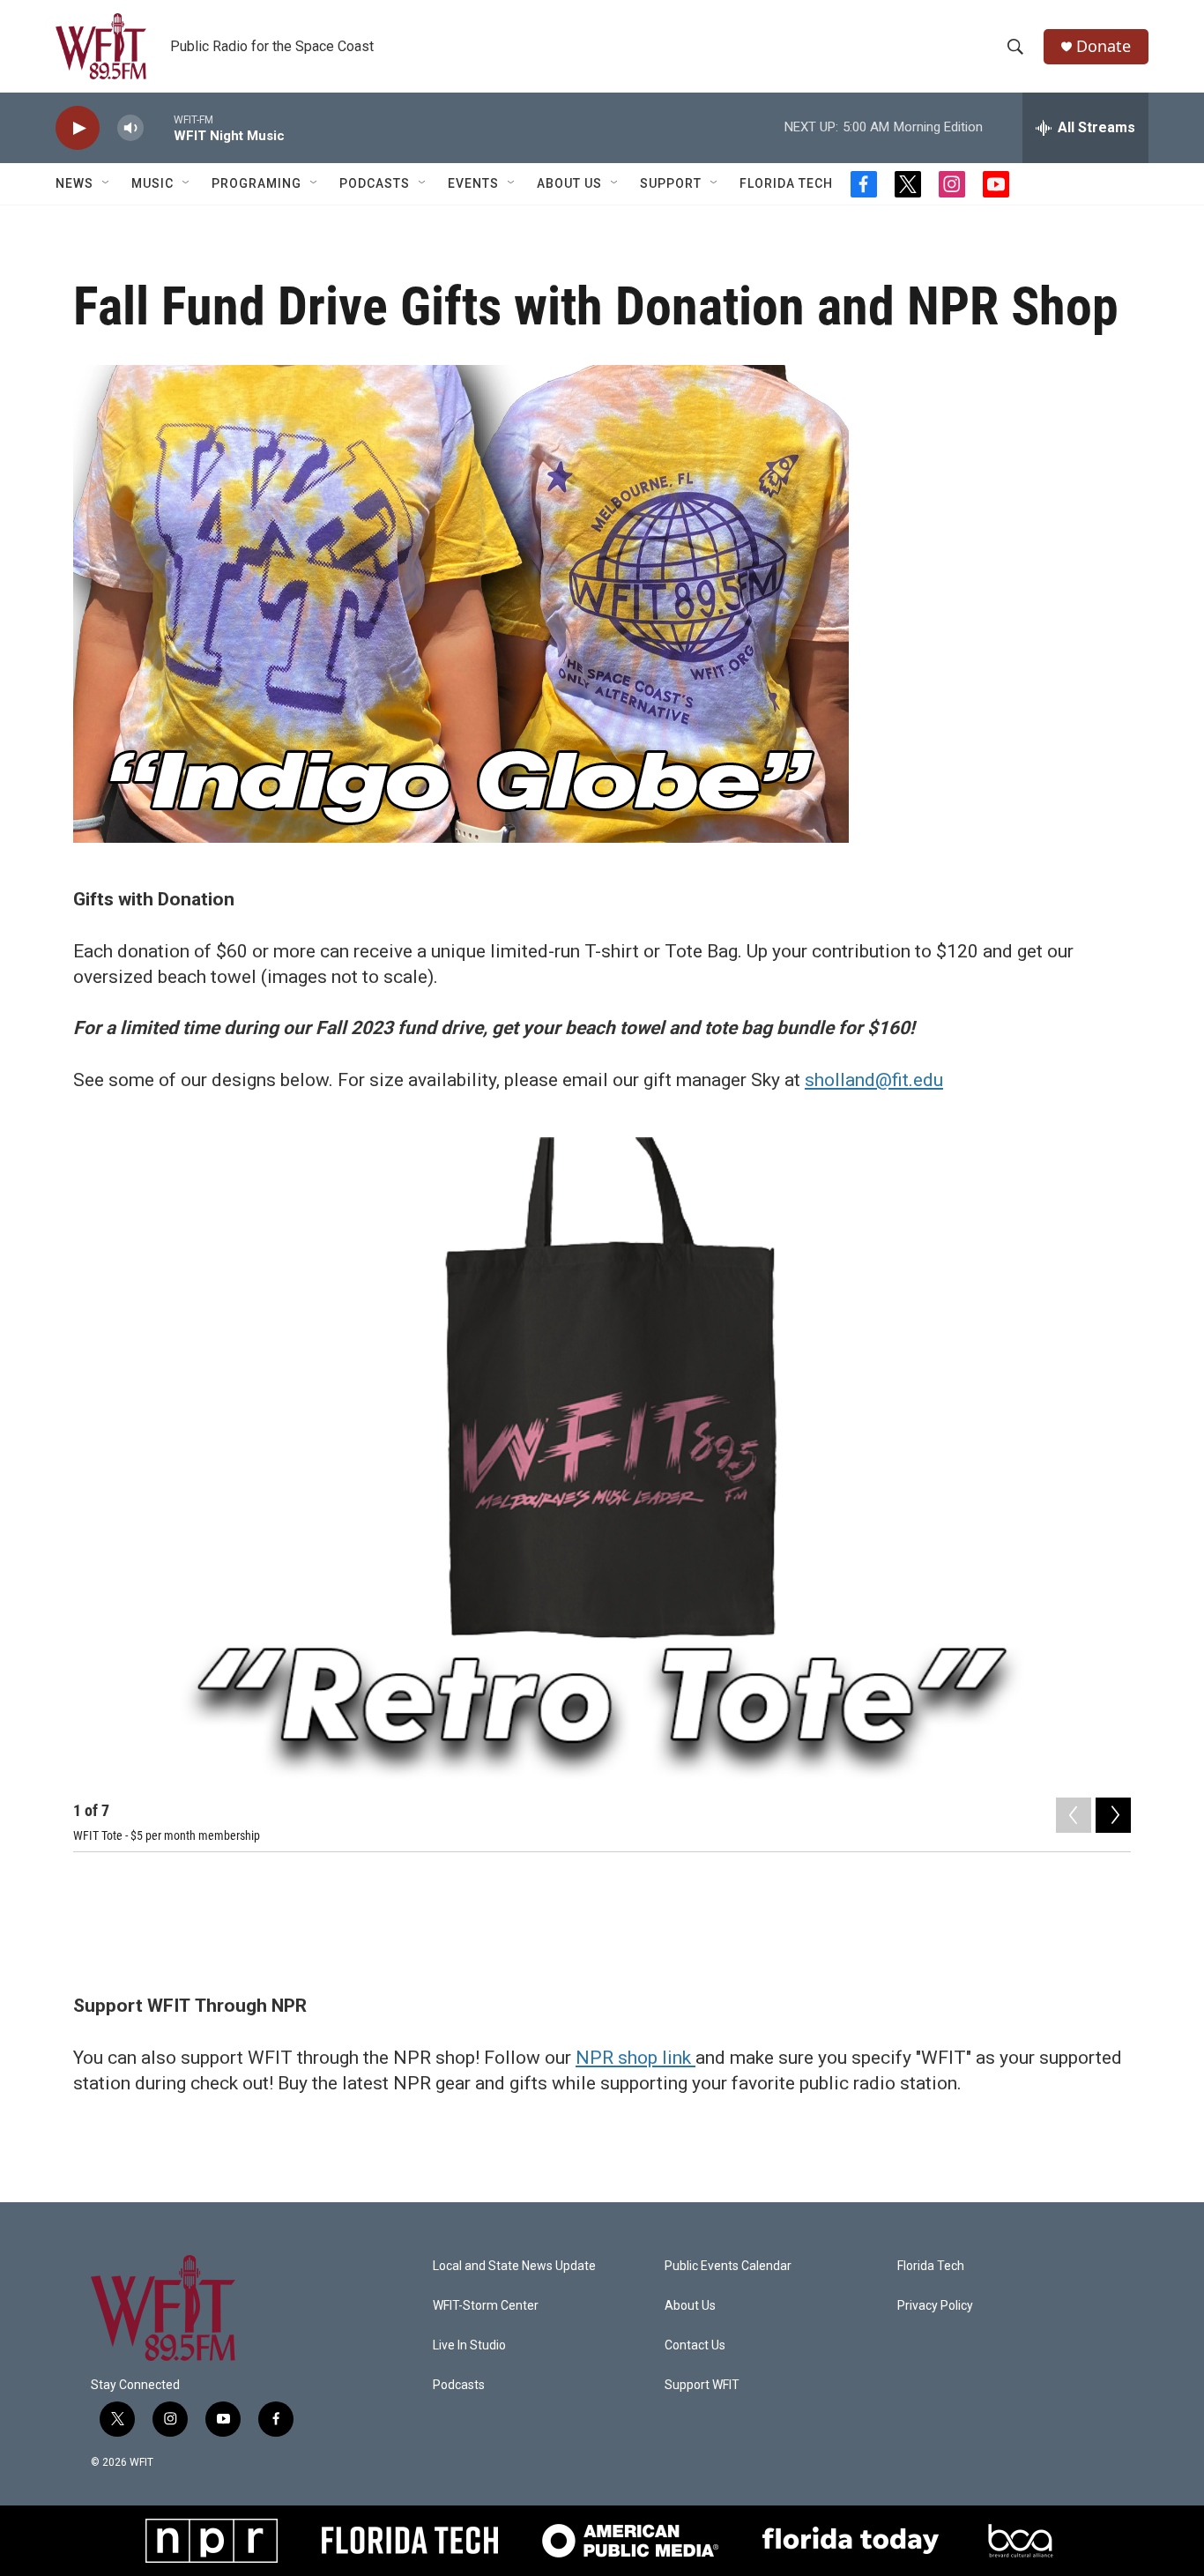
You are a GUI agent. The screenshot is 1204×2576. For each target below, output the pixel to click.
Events (473, 183)
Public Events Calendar (728, 2266)
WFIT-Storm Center (486, 2306)
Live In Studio (469, 2345)
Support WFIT (702, 2385)
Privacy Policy (935, 2306)
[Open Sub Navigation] (107, 183)
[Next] (1113, 1815)
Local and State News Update (514, 2266)
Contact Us (695, 2345)
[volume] (130, 128)
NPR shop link (635, 2058)
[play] (78, 128)
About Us (569, 183)
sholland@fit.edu (874, 1080)
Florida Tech (786, 183)
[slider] (159, 127)
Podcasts (375, 183)
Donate (1104, 46)
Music (152, 183)
